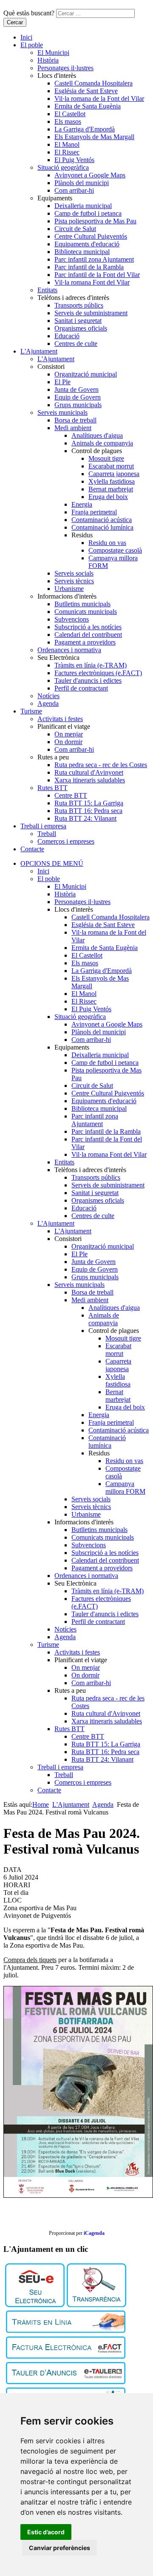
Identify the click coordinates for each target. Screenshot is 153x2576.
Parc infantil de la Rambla (89, 267)
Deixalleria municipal (83, 206)
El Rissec (67, 152)
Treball (47, 834)
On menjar (69, 734)
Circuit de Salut (75, 229)
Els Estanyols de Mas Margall (94, 137)
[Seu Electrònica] (35, 2305)
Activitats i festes (60, 719)
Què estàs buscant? (29, 13)
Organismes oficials (81, 328)
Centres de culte (76, 344)
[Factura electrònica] (66, 2356)
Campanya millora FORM (125, 1488)
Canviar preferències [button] (59, 2548)
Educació (67, 336)
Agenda (48, 703)
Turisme (31, 711)
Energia (82, 504)
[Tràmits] (66, 2331)
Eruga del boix (108, 497)
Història (48, 60)
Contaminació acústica (102, 520)
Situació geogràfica (63, 167)
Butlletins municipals (82, 604)
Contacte (32, 849)
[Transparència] (96, 2305)
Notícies (48, 696)
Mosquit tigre (106, 458)
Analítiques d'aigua (97, 435)
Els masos (68, 121)
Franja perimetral (94, 512)
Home (41, 1804)
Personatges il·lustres (65, 68)
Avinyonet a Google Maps (90, 175)
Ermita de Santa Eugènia (88, 106)
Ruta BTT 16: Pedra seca (88, 811)
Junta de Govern (76, 389)
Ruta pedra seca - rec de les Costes (101, 765)
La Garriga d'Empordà (85, 129)
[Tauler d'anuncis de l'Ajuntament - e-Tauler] (66, 2382)
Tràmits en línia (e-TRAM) (91, 665)
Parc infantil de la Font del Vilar (97, 275)
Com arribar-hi (74, 190)
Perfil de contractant (81, 688)
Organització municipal (86, 374)
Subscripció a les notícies (88, 627)
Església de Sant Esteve (86, 91)
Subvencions (72, 619)
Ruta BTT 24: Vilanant (85, 818)
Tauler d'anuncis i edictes (88, 680)
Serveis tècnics (74, 581)
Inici (26, 37)
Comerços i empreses (66, 841)
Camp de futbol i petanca (88, 213)
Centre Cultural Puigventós (91, 236)
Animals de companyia (102, 443)
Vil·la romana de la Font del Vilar (99, 98)
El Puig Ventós (74, 160)
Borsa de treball (75, 420)
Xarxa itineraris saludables (90, 780)
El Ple (62, 382)
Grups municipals (78, 405)
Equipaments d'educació (87, 244)
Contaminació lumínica (102, 527)
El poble (32, 45)
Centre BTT (71, 795)
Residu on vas (107, 543)
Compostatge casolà (115, 550)
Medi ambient (73, 428)
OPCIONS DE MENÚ (52, 863)
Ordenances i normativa (69, 650)
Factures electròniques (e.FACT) (98, 673)
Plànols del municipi (82, 183)
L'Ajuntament (39, 351)
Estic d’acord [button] (46, 2532)
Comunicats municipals (86, 612)
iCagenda (94, 2233)
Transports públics (79, 305)
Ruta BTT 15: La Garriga (89, 803)
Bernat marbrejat (111, 489)
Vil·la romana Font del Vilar (92, 282)
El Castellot (70, 114)
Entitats (47, 290)
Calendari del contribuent (88, 635)
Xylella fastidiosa (112, 481)
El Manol (67, 144)
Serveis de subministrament (91, 313)
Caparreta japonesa (114, 474)
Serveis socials (74, 573)
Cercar (15, 22)
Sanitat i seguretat (78, 321)
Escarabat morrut (111, 466)
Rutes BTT (52, 788)
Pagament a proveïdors (85, 642)
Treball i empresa (43, 826)
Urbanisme (69, 589)
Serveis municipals (62, 412)
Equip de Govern (78, 397)
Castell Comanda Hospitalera (93, 83)
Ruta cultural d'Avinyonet (89, 772)
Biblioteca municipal (82, 252)
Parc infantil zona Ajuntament (94, 259)
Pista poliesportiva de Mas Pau (95, 221)
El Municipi (53, 53)
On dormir (68, 742)
